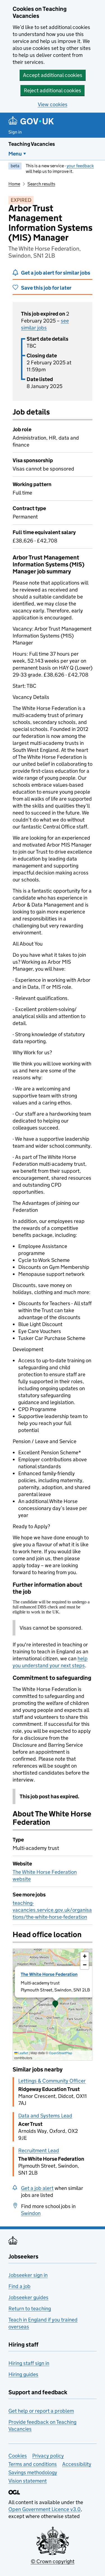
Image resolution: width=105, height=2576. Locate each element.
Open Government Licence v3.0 (45, 2509)
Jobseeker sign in (28, 2275)
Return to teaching (30, 2309)
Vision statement (28, 2481)
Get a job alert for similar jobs (56, 273)
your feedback (80, 166)
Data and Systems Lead (45, 2116)
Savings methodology (33, 2472)
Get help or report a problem (41, 2411)
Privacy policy (48, 2456)
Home (14, 184)
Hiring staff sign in (29, 2363)
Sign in (15, 132)
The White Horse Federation (49, 1974)
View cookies (53, 104)
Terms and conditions (33, 2464)
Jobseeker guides (28, 2297)
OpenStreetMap (61, 2053)
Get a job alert (37, 2188)
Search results (41, 184)
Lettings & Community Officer (52, 2081)
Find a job (19, 2286)
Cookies (18, 2456)
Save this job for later (46, 288)
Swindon (31, 2213)
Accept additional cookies (53, 75)
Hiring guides (23, 2374)
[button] (55, 2005)
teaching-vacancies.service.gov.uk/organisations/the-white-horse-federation (52, 1910)
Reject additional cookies (53, 90)
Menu (15, 154)
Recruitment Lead (39, 2150)
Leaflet (23, 2053)
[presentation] (53, 2005)
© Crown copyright (53, 2561)
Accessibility (77, 2464)
